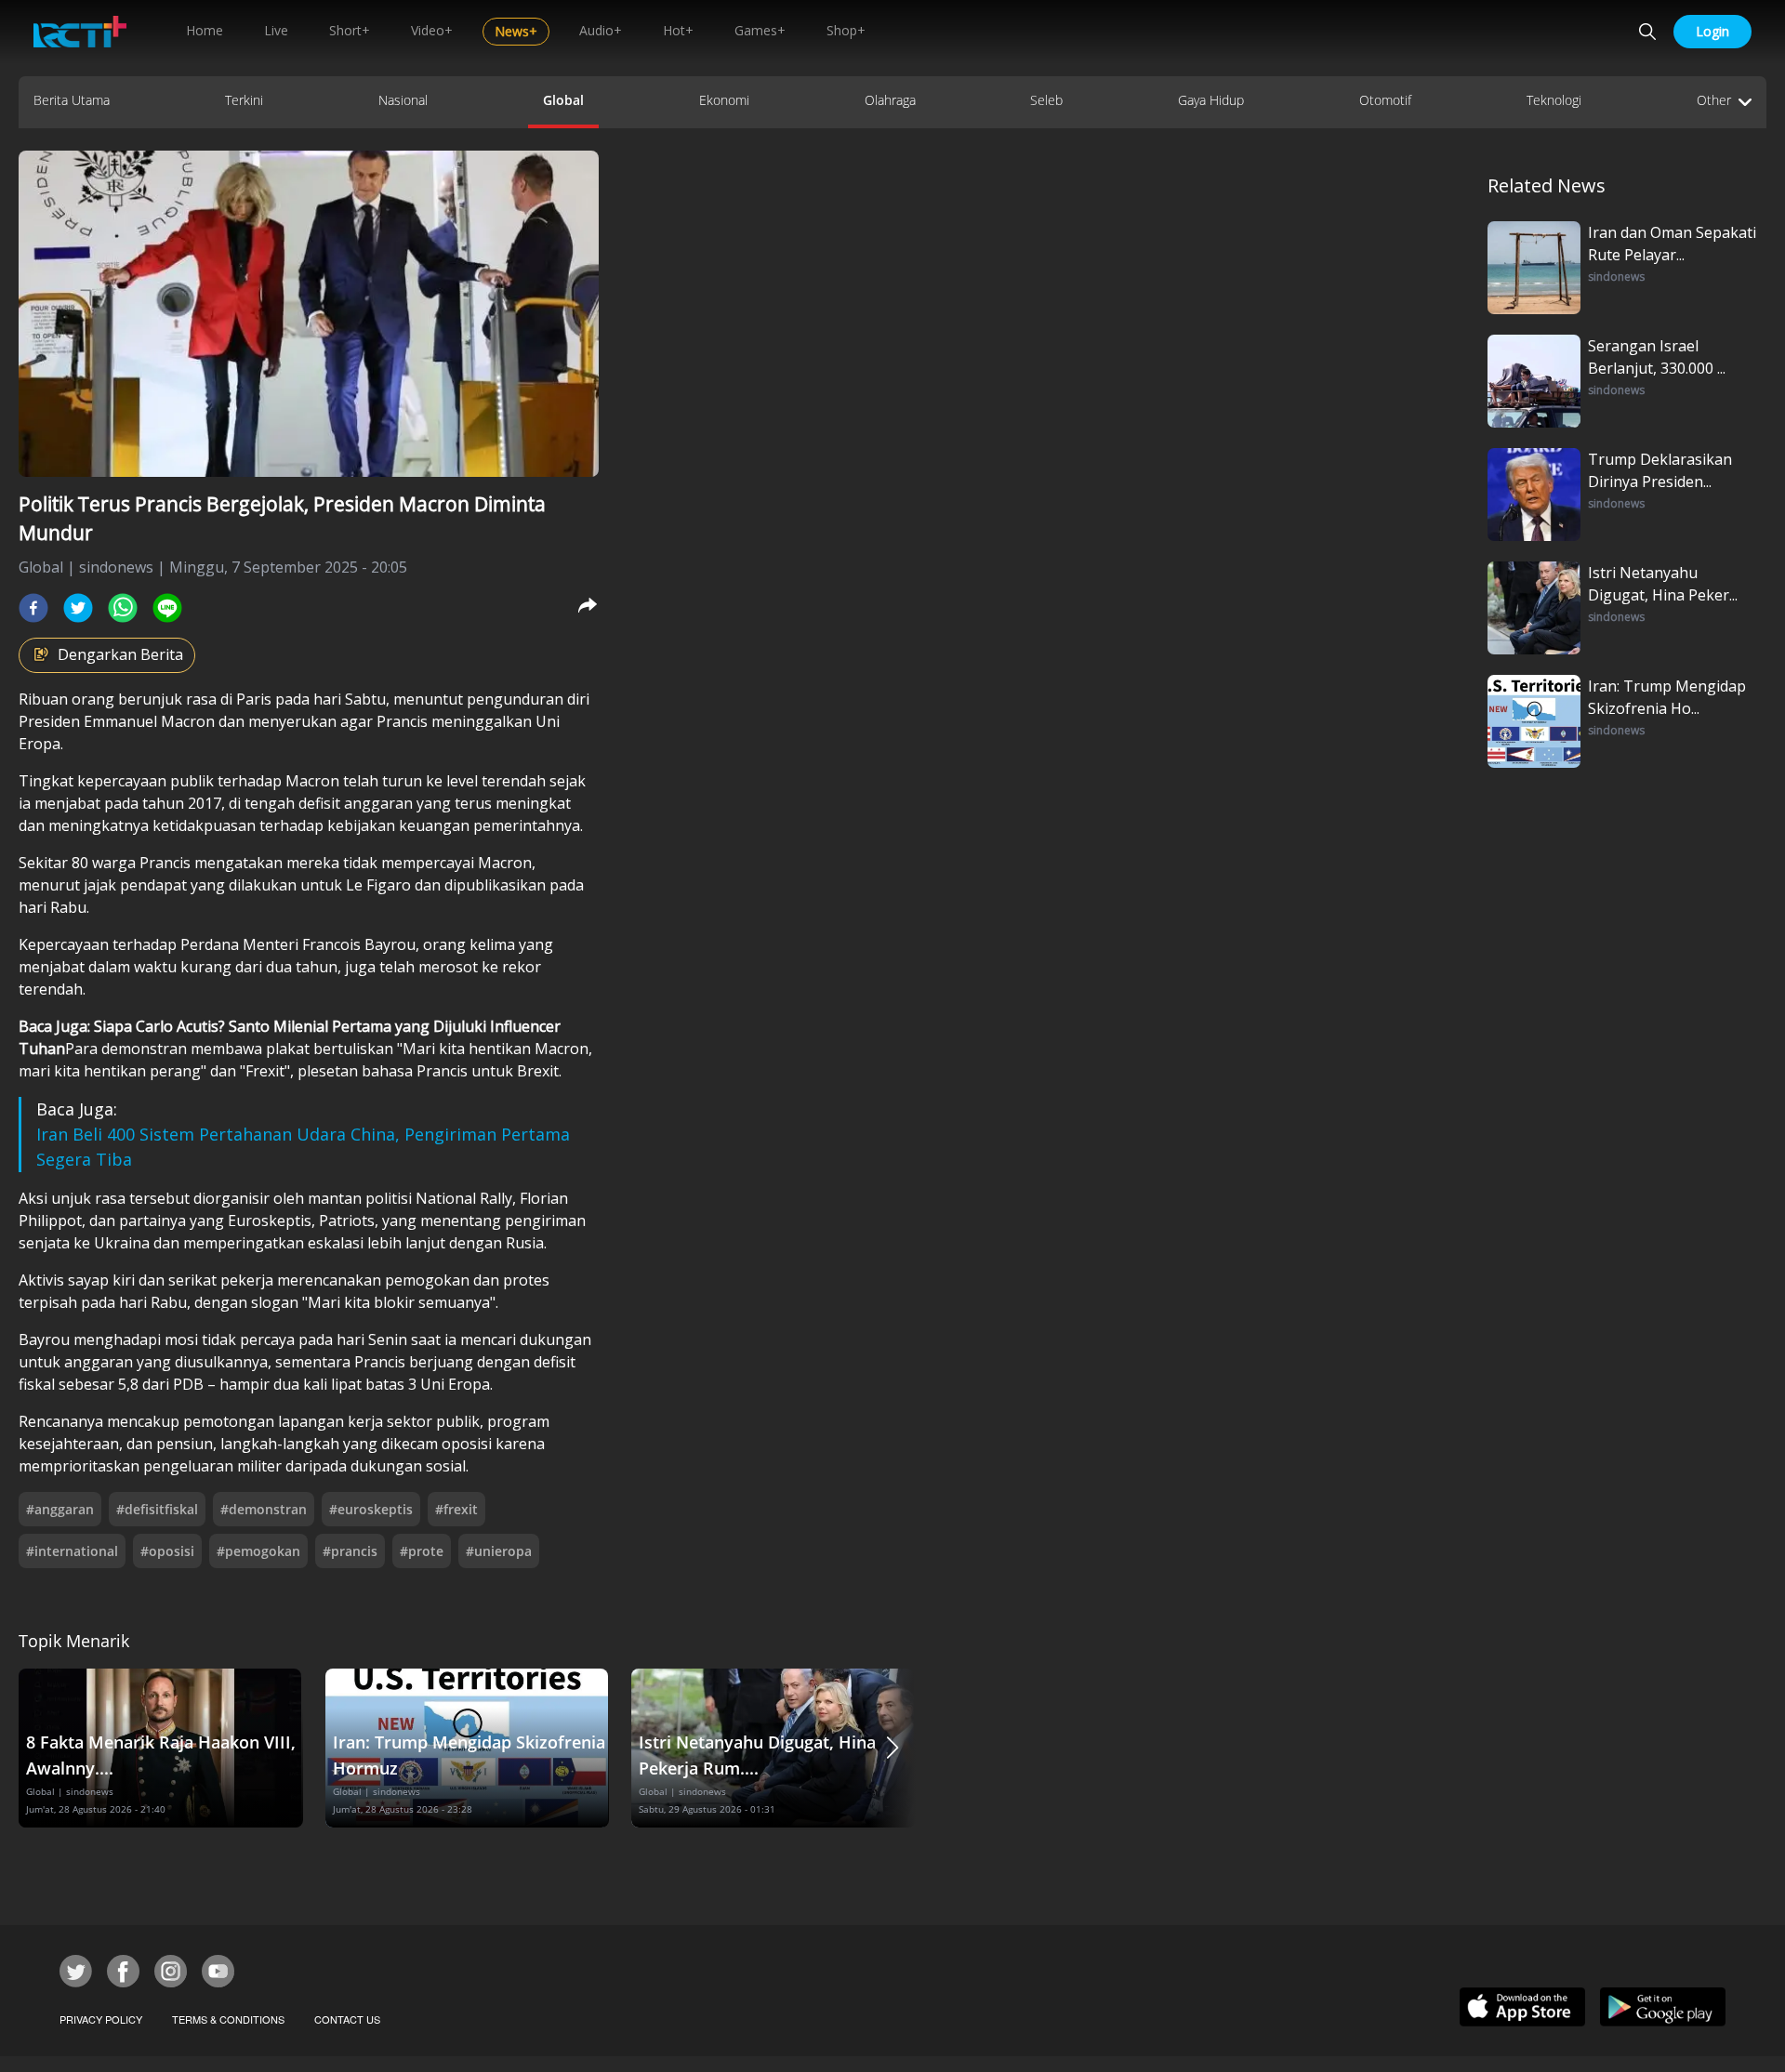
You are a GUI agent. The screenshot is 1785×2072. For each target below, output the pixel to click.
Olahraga (890, 100)
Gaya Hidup (1211, 100)
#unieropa (499, 1551)
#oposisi (167, 1551)
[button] (892, 1748)
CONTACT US (347, 2019)
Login (1712, 31)
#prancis (350, 1551)
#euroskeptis (371, 1509)
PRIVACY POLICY (101, 2019)
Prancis (404, 721)
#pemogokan (258, 1551)
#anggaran (60, 1509)
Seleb (1046, 100)
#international (72, 1551)
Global (563, 100)
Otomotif (1385, 100)
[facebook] (33, 608)
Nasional (403, 100)
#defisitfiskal (157, 1509)
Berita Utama (72, 100)
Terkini (244, 100)
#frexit (456, 1509)
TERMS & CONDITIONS (228, 2019)
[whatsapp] (123, 608)
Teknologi (1554, 100)
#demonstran (264, 1509)
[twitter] (78, 608)
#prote (422, 1551)
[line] (167, 608)
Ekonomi (724, 100)
